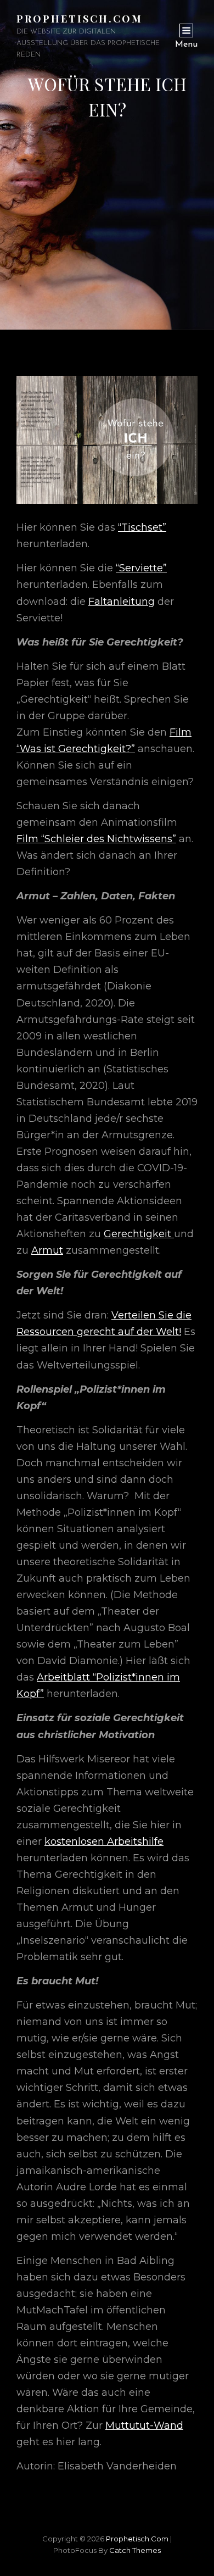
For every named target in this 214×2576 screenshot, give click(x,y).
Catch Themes (135, 2550)
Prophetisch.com (80, 19)
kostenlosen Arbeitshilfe (104, 1841)
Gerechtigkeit (139, 1234)
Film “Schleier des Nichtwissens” (96, 839)
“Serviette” (141, 568)
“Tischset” (142, 527)
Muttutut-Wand (144, 2425)
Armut (47, 1250)
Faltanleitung (122, 602)
